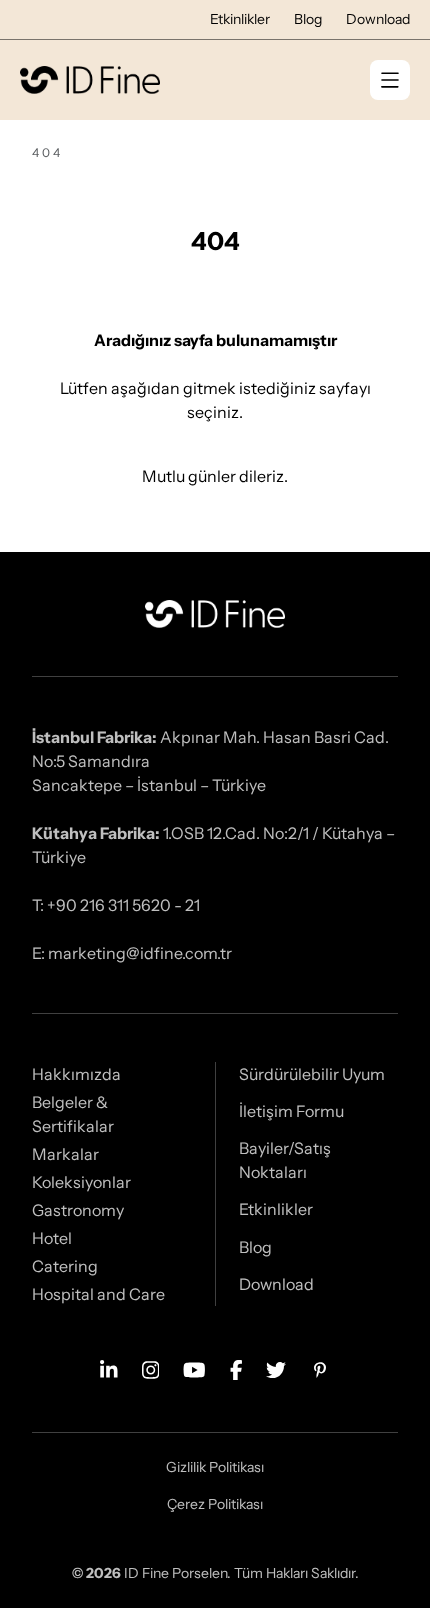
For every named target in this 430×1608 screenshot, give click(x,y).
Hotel (52, 1238)
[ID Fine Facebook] (236, 1369)
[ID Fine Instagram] (151, 1369)
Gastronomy (78, 1210)
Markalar (65, 1154)
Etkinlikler (240, 19)
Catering (65, 1266)
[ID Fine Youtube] (194, 1369)
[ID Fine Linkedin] (109, 1369)
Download (378, 19)
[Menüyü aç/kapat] (390, 80)
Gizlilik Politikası (215, 1467)
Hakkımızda (76, 1074)
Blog (308, 19)
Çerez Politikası (215, 1504)
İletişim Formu (291, 1111)
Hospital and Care (98, 1294)
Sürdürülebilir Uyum (312, 1074)
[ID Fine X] (276, 1369)
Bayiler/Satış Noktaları (285, 1160)
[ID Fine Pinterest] (320, 1369)
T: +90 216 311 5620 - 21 (116, 905)
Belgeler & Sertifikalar (73, 1114)
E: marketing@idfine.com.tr (132, 953)
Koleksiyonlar (81, 1182)
